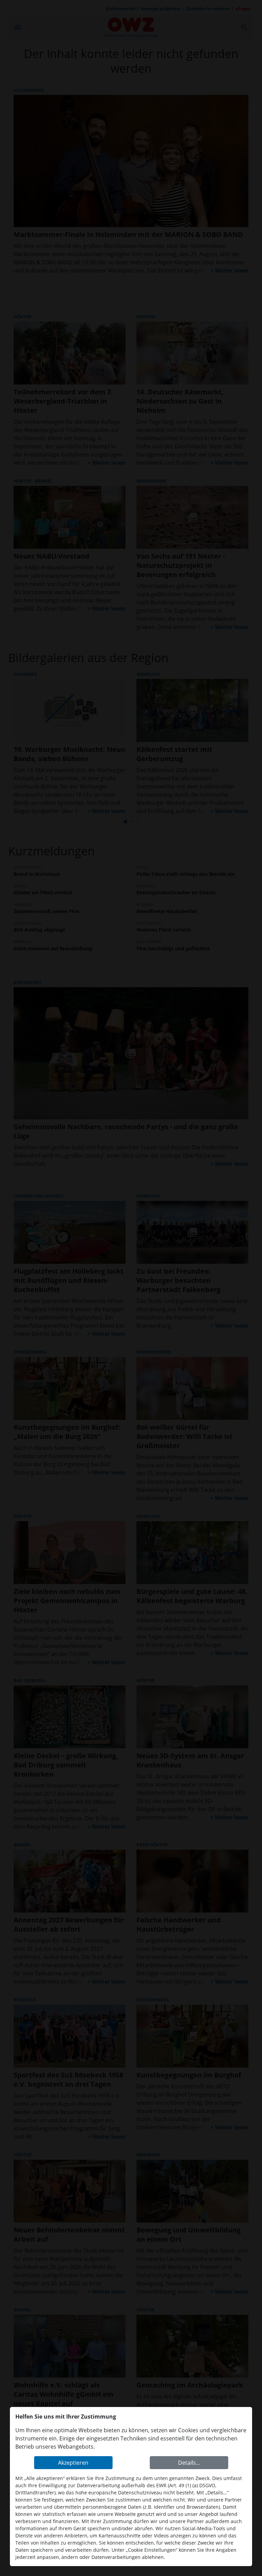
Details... (189, 2463)
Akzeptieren (73, 2463)
